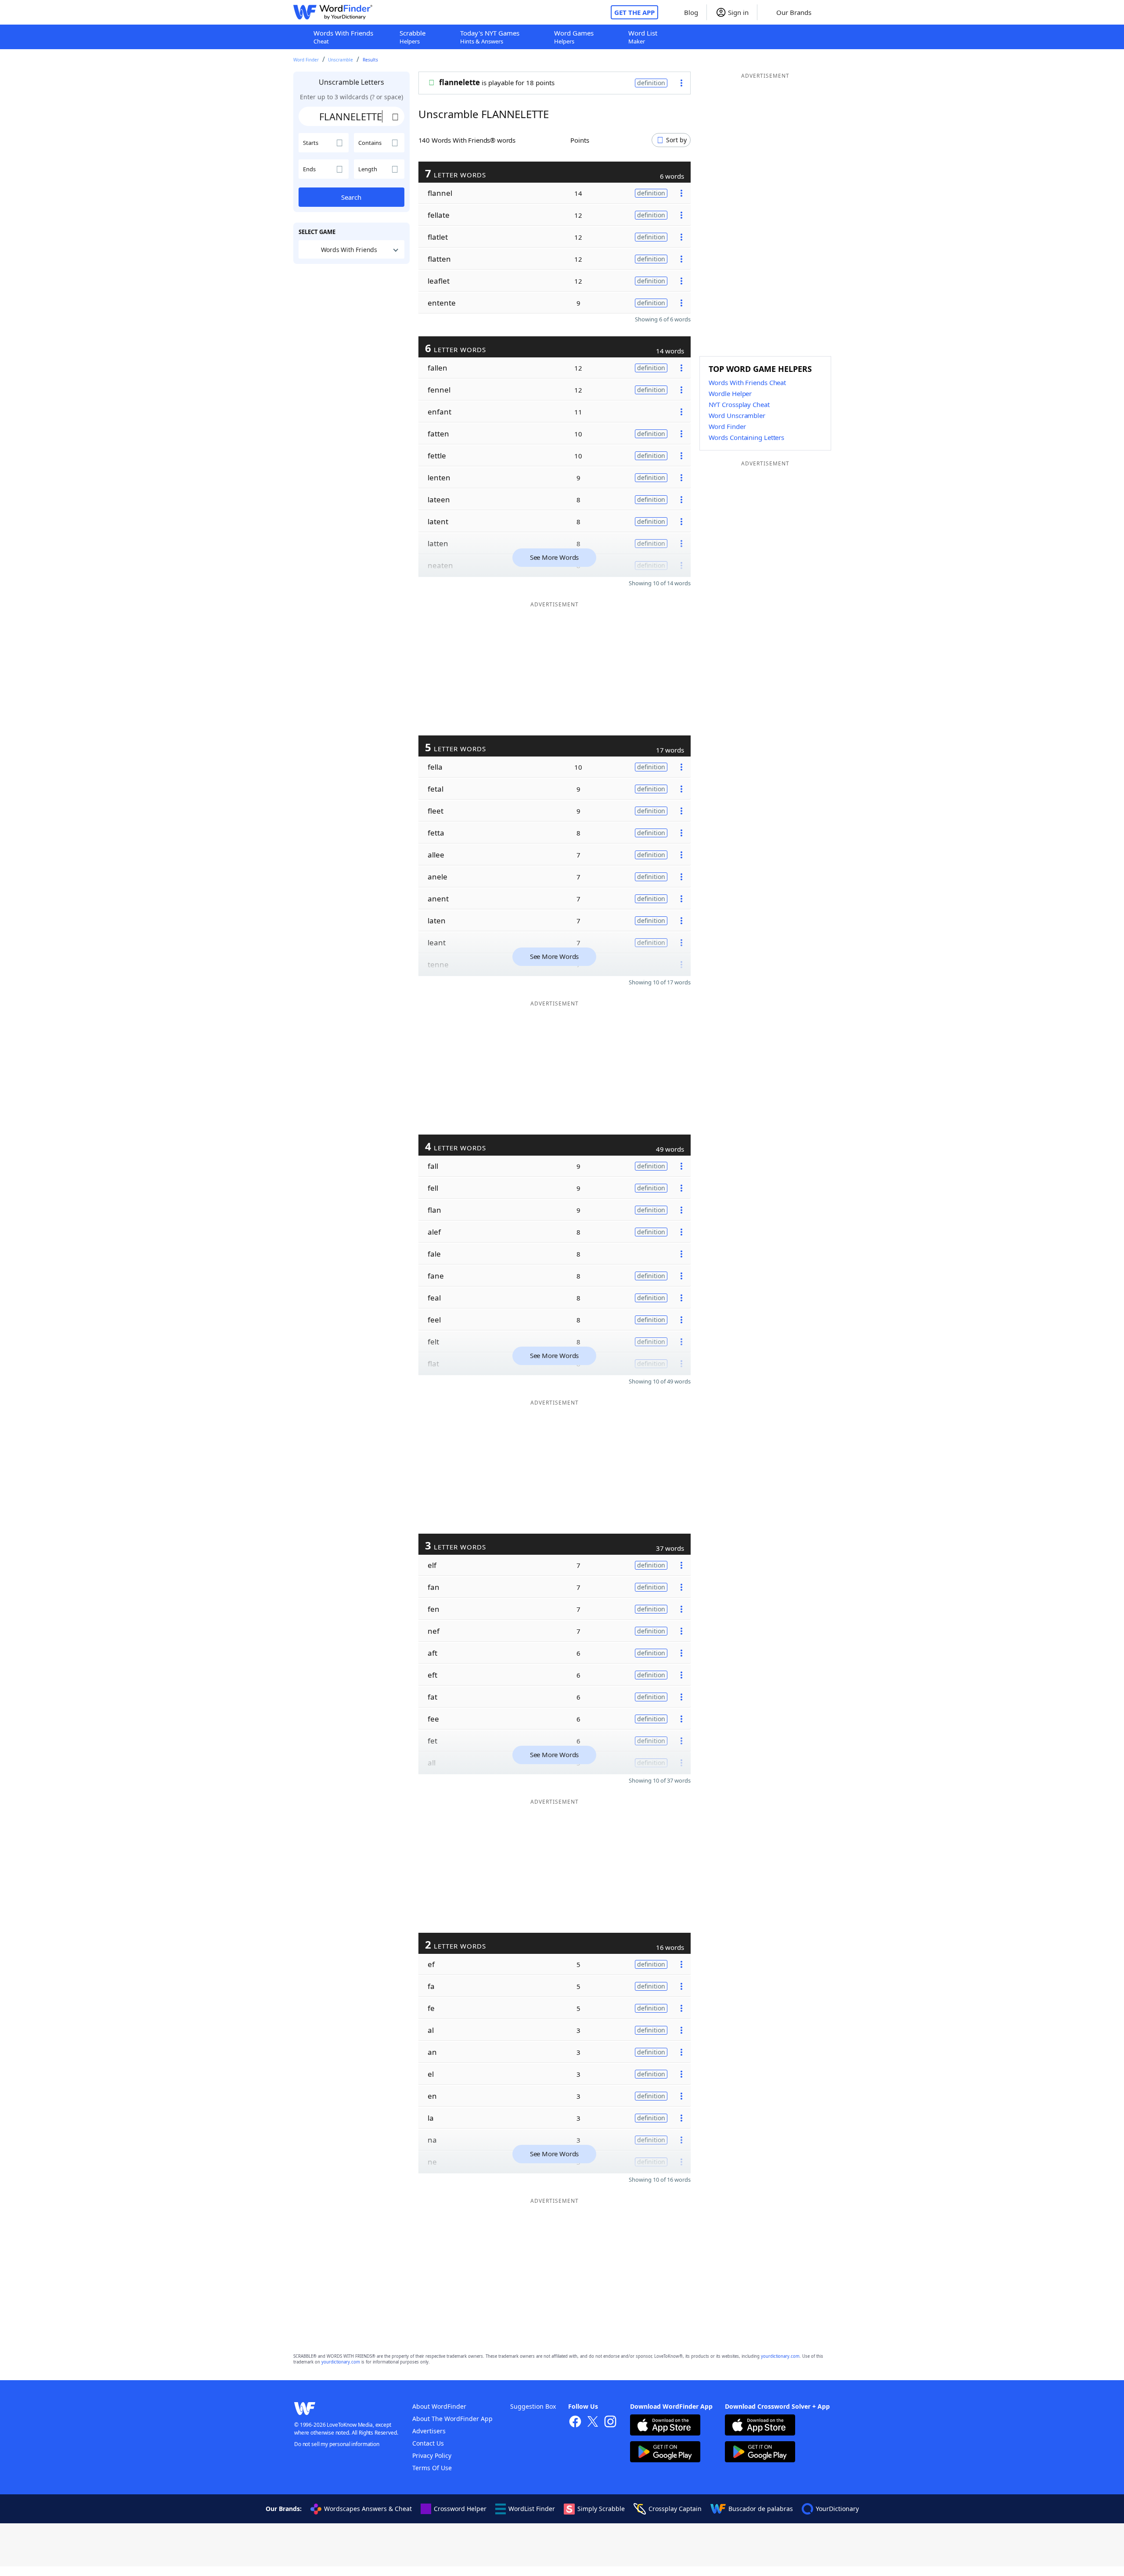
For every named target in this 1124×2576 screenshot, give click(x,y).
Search (351, 197)
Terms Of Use (432, 2468)
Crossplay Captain (675, 2509)
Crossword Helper (460, 2509)
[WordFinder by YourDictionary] (333, 12)
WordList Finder (532, 2509)
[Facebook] (575, 2423)
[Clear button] (396, 116)
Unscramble (340, 60)
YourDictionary (837, 2509)
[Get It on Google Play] (665, 2453)
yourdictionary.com (780, 2356)
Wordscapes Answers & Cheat (368, 2509)
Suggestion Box (533, 2406)
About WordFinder (439, 2406)
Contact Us (428, 2443)
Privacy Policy (432, 2455)
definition (651, 83)
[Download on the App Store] (665, 2426)
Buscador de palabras (761, 2509)
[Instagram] (610, 2423)
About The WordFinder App (452, 2419)
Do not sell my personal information (337, 2444)
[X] (593, 2423)
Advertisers (429, 2431)
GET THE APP (634, 12)
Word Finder (306, 60)
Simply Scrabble (601, 2509)
